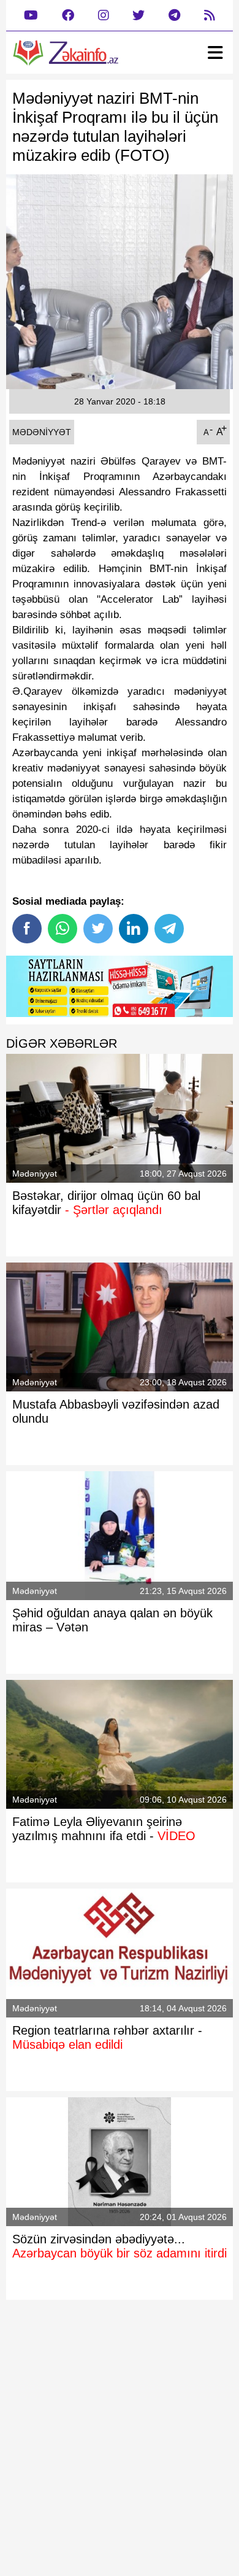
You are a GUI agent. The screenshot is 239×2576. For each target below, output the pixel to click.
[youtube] (31, 16)
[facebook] (68, 16)
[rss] (210, 16)
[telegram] (174, 16)
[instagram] (104, 16)
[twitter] (138, 16)
